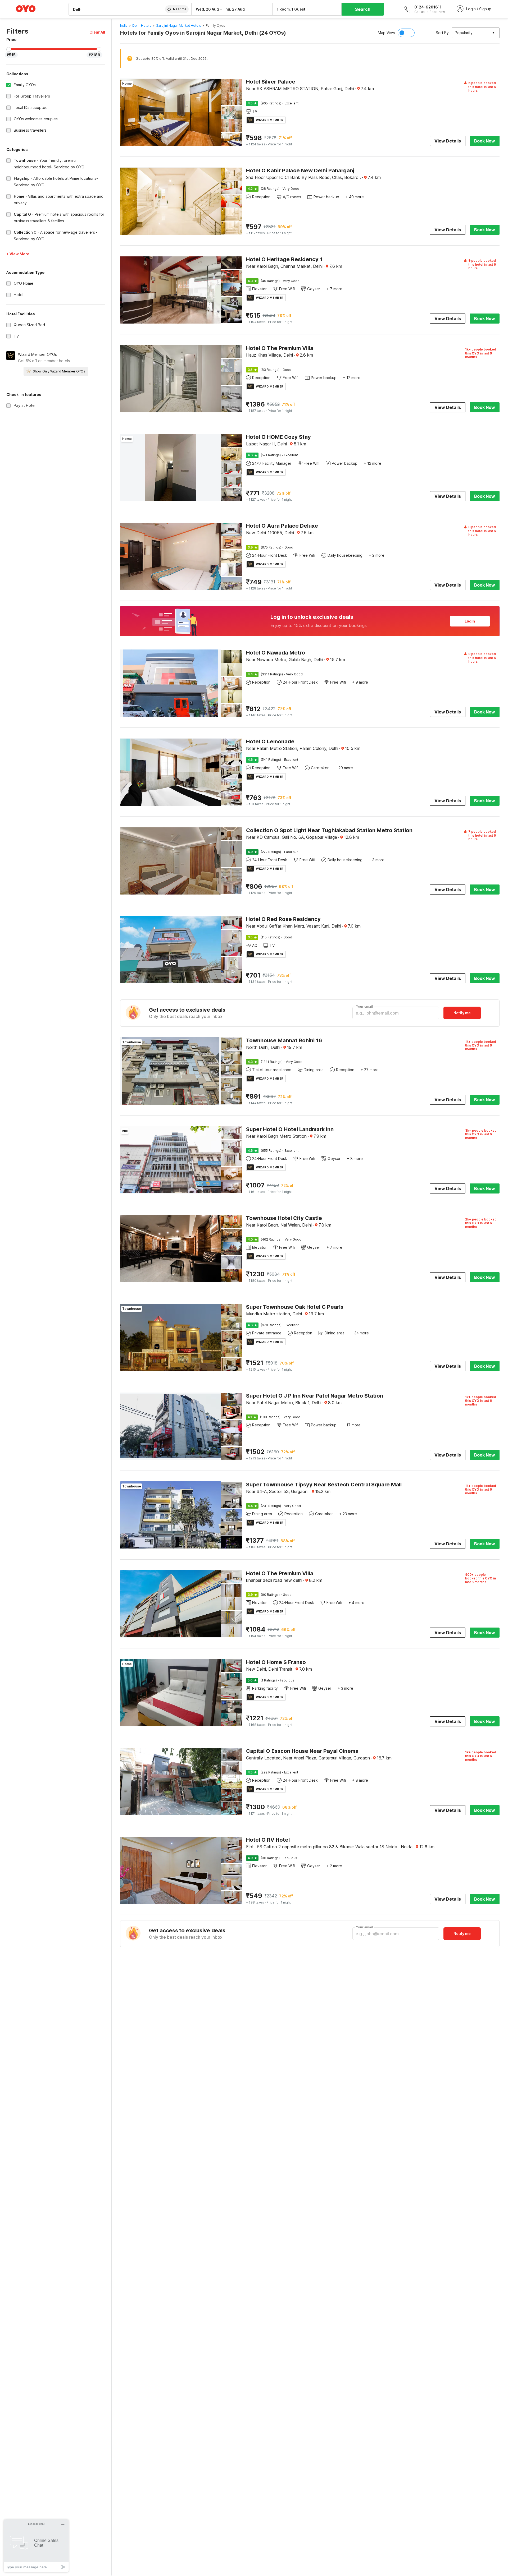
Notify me (462, 1013)
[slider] (9, 49)
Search (363, 9)
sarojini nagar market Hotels (179, 26)
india (124, 26)
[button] (97, 32)
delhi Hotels (142, 26)
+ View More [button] (18, 254)
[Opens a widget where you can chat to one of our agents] (36, 2546)
